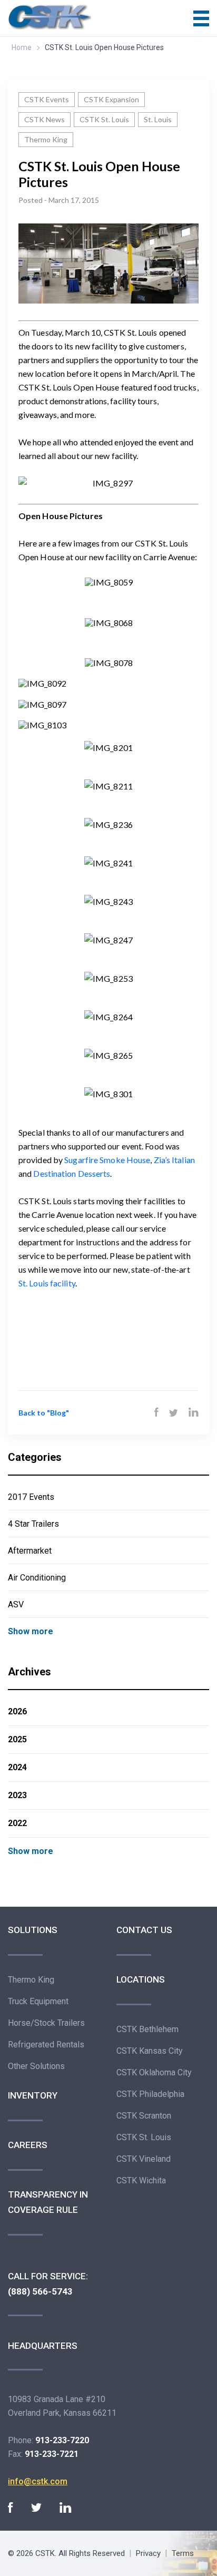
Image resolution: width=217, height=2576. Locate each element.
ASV (16, 1604)
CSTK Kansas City (150, 2051)
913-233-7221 (52, 2454)
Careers (28, 2145)
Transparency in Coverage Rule (48, 2202)
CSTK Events (47, 99)
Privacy (148, 2553)
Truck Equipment (38, 2001)
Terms (183, 2553)
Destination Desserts (72, 1173)
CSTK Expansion (111, 99)
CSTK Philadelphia (150, 2094)
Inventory (33, 2095)
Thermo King (46, 139)
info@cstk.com (38, 2481)
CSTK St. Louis (104, 119)
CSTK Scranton (144, 2116)
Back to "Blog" (44, 1413)
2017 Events (31, 1497)
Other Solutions (36, 2066)
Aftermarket (30, 1551)
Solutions (33, 1930)
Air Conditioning (37, 1578)
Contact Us (144, 1930)
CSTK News (45, 119)
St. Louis (158, 119)
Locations (141, 1979)
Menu (201, 18)
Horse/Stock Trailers (46, 2023)
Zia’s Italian (174, 1160)
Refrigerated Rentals (46, 2045)
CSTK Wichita (141, 2180)
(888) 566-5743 (40, 2291)
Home (22, 47)
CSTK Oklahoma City (154, 2072)
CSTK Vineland (144, 2159)
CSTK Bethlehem (147, 2029)
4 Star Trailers (33, 1524)
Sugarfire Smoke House (107, 1160)
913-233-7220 (62, 2440)
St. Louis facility (47, 1283)
